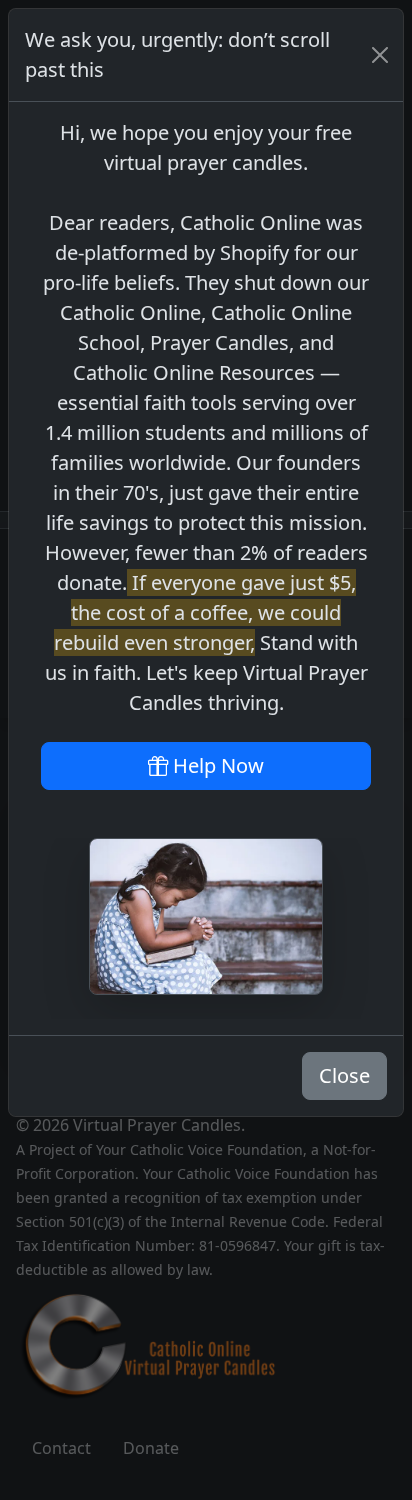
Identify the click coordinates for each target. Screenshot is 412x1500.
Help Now (216, 765)
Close (344, 1075)
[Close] (380, 55)
